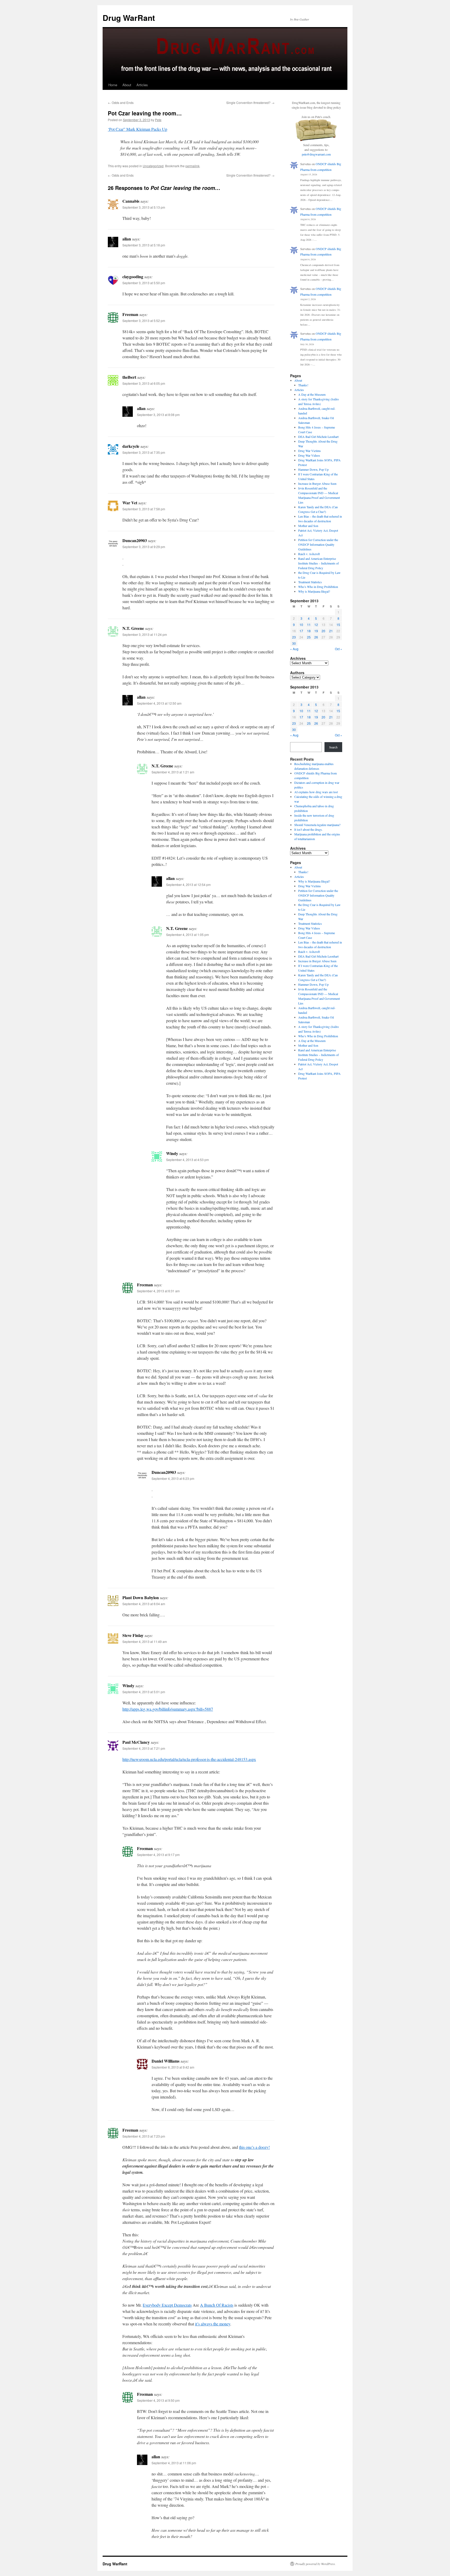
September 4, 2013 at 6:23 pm (173, 1478)
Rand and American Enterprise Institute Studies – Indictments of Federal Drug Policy (318, 563)
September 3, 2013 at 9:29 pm (144, 547)
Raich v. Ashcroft (309, 554)
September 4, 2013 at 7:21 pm (144, 1748)
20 (323, 631)
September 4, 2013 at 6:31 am (158, 1291)
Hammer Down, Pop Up (313, 469)
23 (294, 637)
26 (316, 637)
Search (333, 747)
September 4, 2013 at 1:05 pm (187, 935)
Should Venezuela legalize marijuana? (317, 825)
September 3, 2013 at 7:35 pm (144, 452)
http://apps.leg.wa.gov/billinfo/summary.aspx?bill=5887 (168, 1709)
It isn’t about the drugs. (308, 829)
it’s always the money (213, 2324)
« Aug (294, 649)
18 (309, 631)
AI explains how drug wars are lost (316, 792)
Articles (142, 85)
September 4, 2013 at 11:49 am (145, 1641)
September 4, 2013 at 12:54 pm (188, 884)
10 (301, 625)
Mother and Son (308, 526)
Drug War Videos (309, 455)
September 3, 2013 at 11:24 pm (145, 634)
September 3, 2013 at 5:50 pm (144, 283)
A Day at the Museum (312, 394)
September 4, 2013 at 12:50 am (159, 703)
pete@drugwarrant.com (316, 154)
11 (309, 625)
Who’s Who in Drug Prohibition (318, 587)
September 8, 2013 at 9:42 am (173, 2067)
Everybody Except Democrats (167, 2305)
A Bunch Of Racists (217, 2305)
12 (316, 625)
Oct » (339, 649)
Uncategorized (153, 166)
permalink (192, 166)
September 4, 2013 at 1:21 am (173, 772)
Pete (158, 120)
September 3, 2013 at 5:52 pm (144, 321)
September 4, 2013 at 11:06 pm (174, 2463)
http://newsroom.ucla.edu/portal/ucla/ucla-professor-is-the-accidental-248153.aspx (189, 1759)
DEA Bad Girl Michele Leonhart (318, 437)
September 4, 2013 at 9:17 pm (158, 1855)
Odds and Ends (121, 103)
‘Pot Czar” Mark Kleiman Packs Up (137, 129)
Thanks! (303, 385)
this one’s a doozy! (254, 2147)
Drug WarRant (129, 18)
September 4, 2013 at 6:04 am (144, 1604)
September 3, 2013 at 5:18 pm (144, 245)
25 (309, 637)
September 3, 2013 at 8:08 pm (158, 415)
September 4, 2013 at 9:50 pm (158, 2400)
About (127, 85)
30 (294, 643)
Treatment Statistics (310, 582)
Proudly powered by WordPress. (315, 2564)
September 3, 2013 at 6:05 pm (144, 383)
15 (338, 625)
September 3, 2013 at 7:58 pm (144, 509)
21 (331, 631)
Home (113, 85)
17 (301, 631)
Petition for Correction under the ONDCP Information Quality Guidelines (318, 544)
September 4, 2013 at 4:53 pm (187, 1160)
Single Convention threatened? (250, 103)
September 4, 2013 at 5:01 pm (144, 1692)
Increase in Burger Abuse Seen (317, 483)
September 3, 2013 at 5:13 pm (144, 207)
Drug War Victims (310, 451)
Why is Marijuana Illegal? (314, 591)
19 (316, 631)
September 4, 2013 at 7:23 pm (144, 2136)
